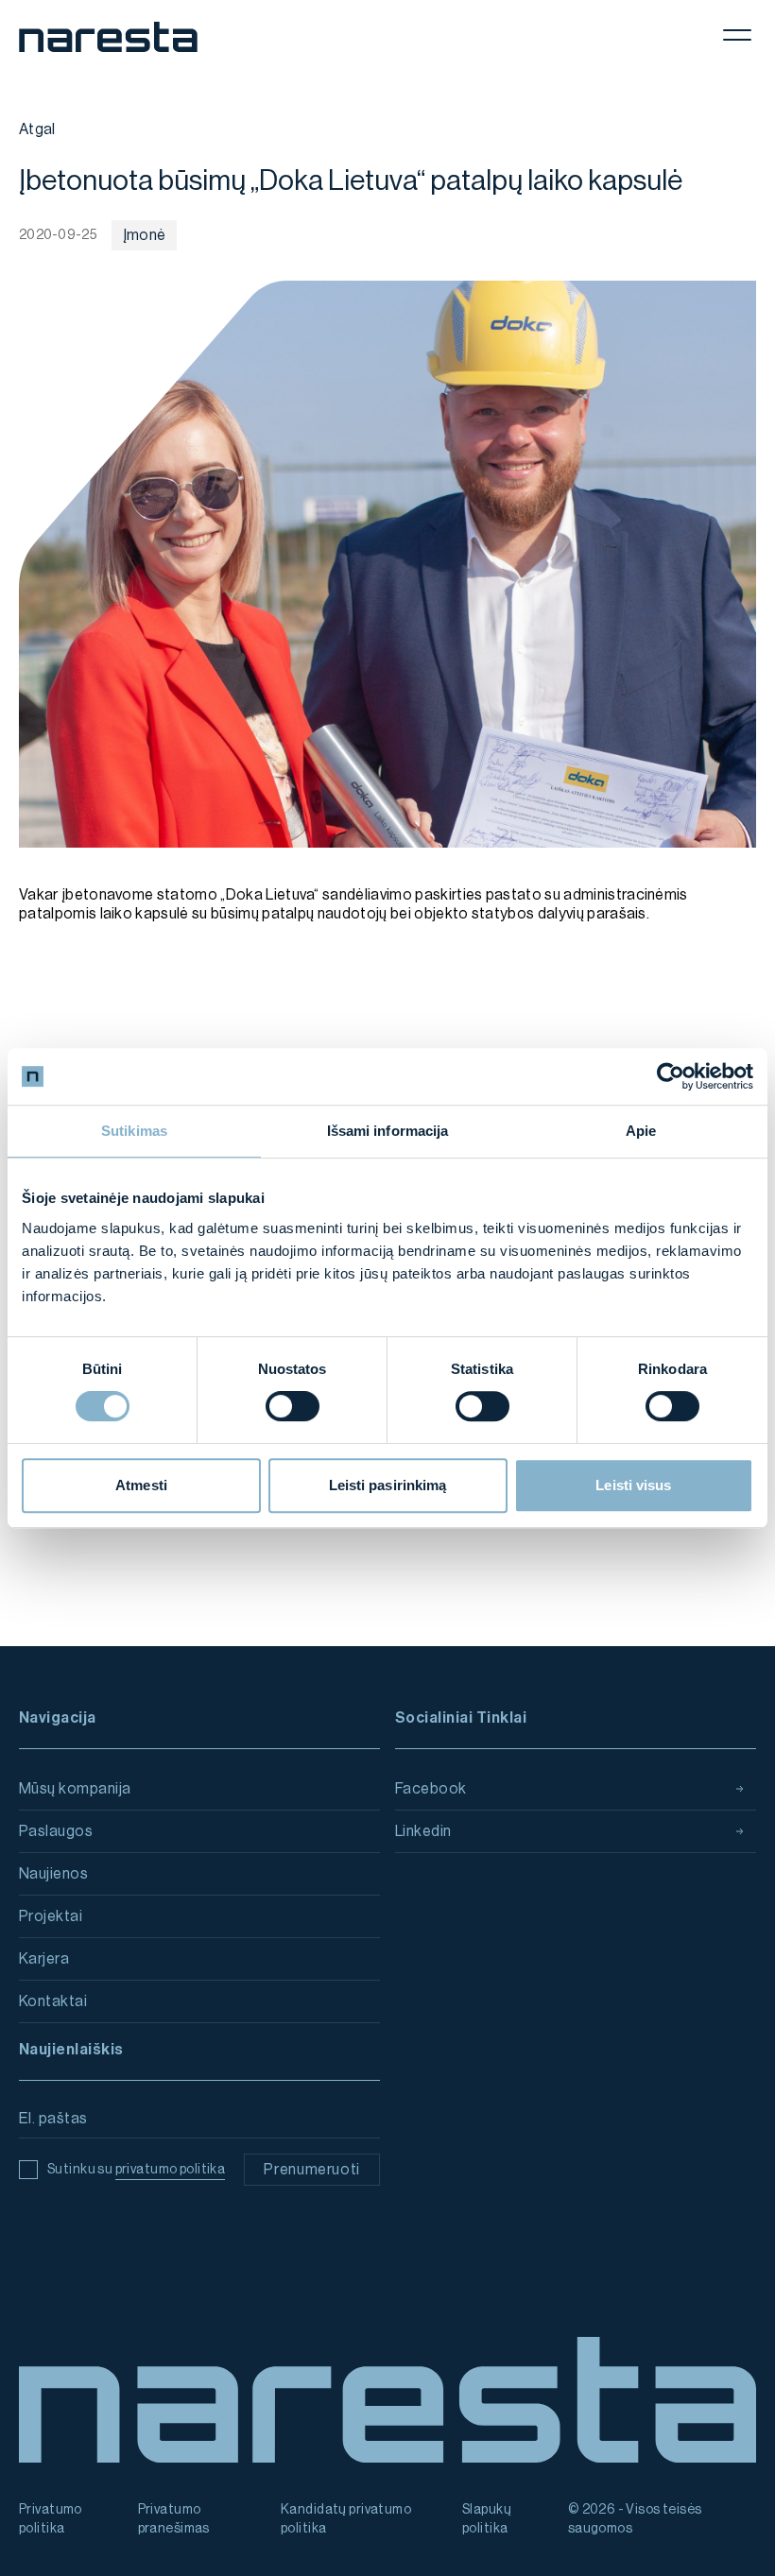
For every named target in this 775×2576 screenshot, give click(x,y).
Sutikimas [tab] (134, 1131)
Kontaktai (53, 2001)
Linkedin (423, 1831)
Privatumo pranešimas (174, 2519)
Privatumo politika (51, 2519)
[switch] (293, 1406)
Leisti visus (633, 1485)
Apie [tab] (641, 1131)
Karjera (44, 1959)
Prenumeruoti (312, 2170)
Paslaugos (56, 1831)
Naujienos (53, 1874)
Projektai (51, 1916)
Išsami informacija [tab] (388, 1131)
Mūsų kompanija (75, 1789)
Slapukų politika (487, 2519)
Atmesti (141, 1485)
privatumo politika (171, 2170)
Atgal (37, 129)
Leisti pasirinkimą (388, 1485)
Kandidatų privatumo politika (346, 2519)
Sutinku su (136, 2170)
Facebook (431, 1789)
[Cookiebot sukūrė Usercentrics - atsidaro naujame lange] (671, 1076)
